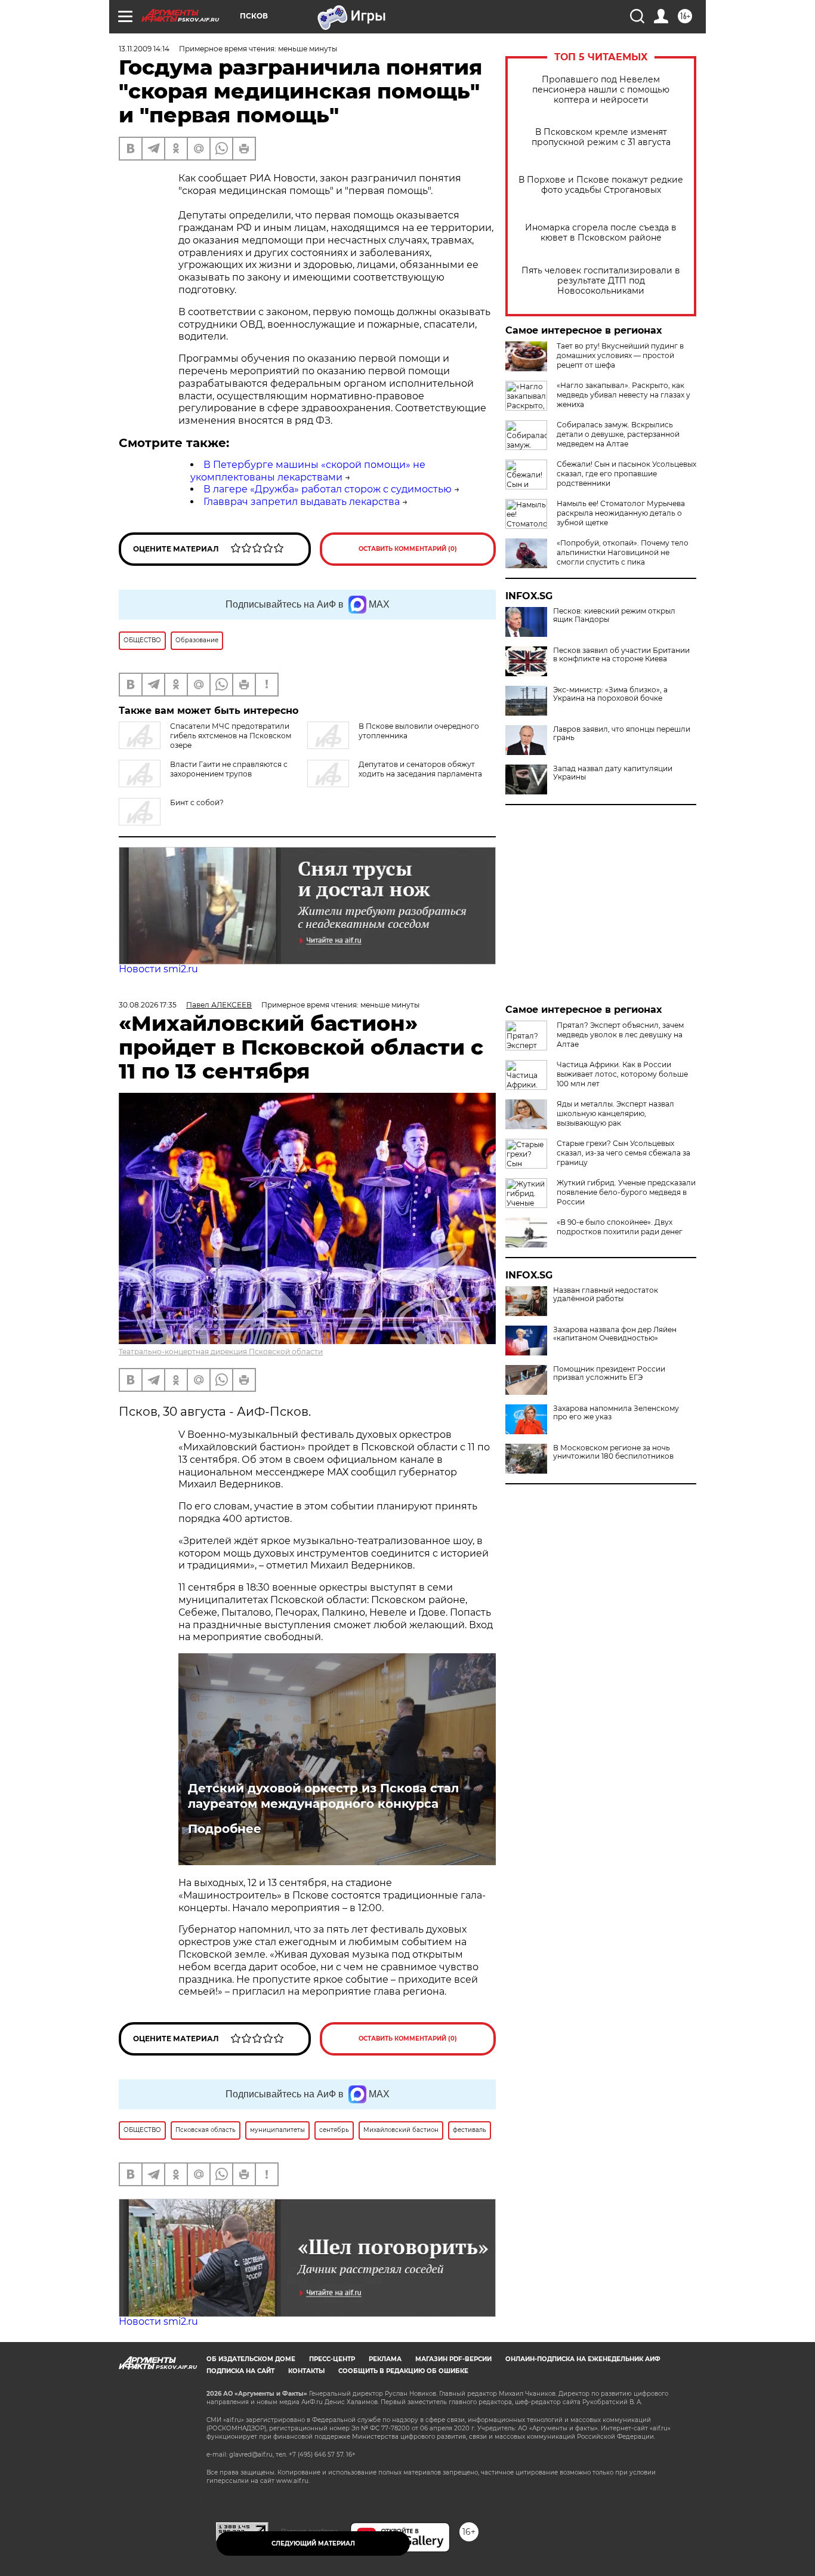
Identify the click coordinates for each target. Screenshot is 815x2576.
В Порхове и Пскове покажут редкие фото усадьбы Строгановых (601, 185)
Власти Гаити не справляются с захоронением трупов (229, 769)
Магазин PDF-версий (453, 2359)
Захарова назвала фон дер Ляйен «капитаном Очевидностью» (615, 1334)
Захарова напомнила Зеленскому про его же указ (616, 1413)
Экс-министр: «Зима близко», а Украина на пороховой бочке (610, 694)
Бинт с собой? (197, 802)
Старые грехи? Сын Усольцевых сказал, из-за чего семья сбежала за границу (623, 1153)
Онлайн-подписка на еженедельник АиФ (583, 2359)
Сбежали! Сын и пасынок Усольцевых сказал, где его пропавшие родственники (626, 474)
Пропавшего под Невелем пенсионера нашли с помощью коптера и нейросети (601, 90)
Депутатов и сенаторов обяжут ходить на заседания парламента (420, 769)
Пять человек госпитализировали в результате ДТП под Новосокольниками (601, 281)
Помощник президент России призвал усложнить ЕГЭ (609, 1373)
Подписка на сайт (240, 2371)
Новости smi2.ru (158, 969)
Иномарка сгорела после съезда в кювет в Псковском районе (601, 233)
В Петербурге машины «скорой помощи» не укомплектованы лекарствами (308, 471)
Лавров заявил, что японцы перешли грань (622, 734)
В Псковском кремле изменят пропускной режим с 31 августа (601, 137)
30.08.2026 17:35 (148, 1005)
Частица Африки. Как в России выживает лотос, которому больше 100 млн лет (622, 1074)
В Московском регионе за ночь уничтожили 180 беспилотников (613, 1452)
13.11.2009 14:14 (144, 49)
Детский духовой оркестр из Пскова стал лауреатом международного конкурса (323, 1796)
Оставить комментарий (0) (408, 549)
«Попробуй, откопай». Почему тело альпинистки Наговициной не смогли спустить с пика (623, 552)
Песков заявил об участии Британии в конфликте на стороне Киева (621, 655)
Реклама (385, 2359)
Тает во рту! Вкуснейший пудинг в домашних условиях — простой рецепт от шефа (620, 355)
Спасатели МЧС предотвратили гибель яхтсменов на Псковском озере (231, 736)
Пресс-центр (332, 2359)
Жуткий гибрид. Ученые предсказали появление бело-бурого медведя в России (626, 1192)
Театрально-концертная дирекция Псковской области (221, 1352)
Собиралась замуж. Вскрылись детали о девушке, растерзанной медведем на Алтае (618, 434)
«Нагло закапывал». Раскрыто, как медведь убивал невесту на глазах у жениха (623, 395)
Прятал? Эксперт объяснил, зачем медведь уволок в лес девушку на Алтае (620, 1035)
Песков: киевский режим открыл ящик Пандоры (614, 615)
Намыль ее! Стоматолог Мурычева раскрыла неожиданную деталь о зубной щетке (621, 513)
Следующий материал (313, 2543)
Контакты (306, 2371)
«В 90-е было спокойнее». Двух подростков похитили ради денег (620, 1227)
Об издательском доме (251, 2359)
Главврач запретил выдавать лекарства (302, 502)
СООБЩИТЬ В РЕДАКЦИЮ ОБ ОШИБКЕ (403, 2371)
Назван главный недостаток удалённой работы (606, 1295)
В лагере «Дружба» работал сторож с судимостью (328, 489)
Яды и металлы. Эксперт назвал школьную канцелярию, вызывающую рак (615, 1113)
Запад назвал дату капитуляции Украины (613, 773)
